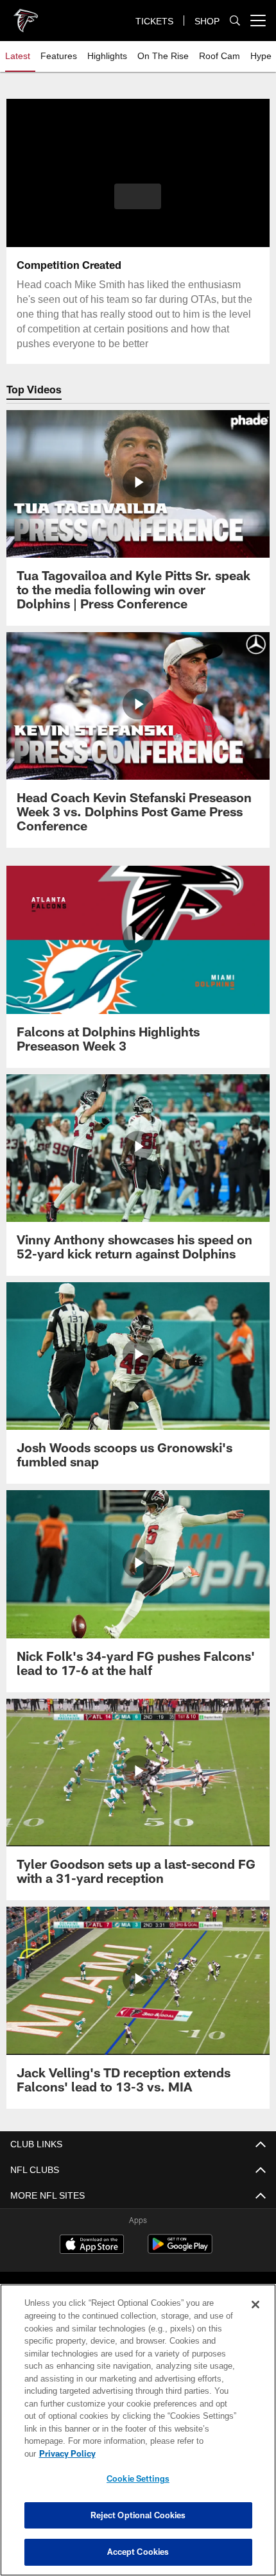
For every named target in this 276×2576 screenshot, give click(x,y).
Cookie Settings (138, 2478)
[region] (138, 2436)
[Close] (255, 2317)
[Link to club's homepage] (26, 15)
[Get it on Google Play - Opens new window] (180, 2250)
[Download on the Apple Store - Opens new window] (92, 2245)
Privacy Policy (166, 2453)
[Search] (235, 21)
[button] (138, 196)
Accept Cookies (138, 2552)
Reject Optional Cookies (138, 2515)
